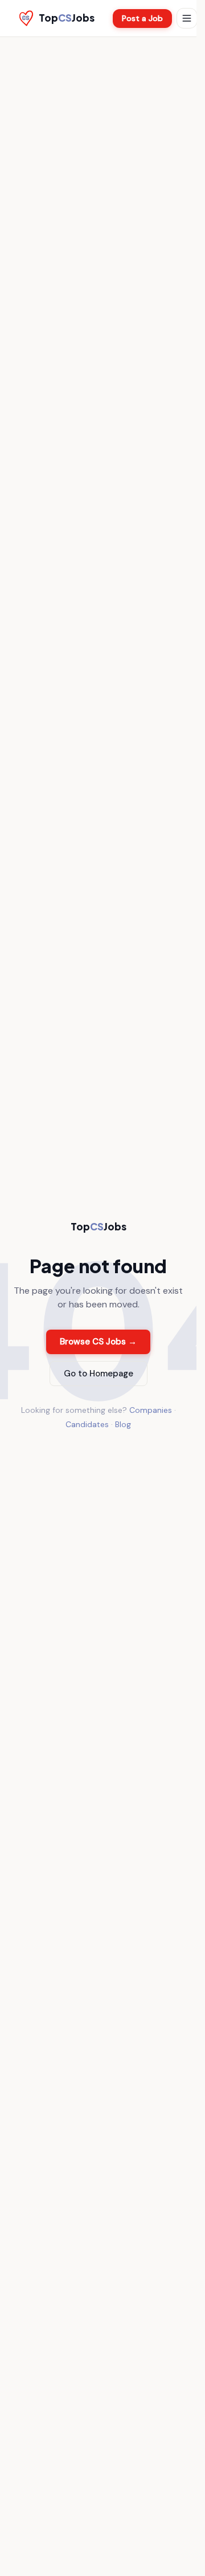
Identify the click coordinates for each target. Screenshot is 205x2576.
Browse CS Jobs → (98, 1342)
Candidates (87, 1424)
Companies (151, 1410)
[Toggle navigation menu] (187, 18)
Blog (123, 1424)
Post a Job (142, 18)
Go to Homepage (99, 1374)
